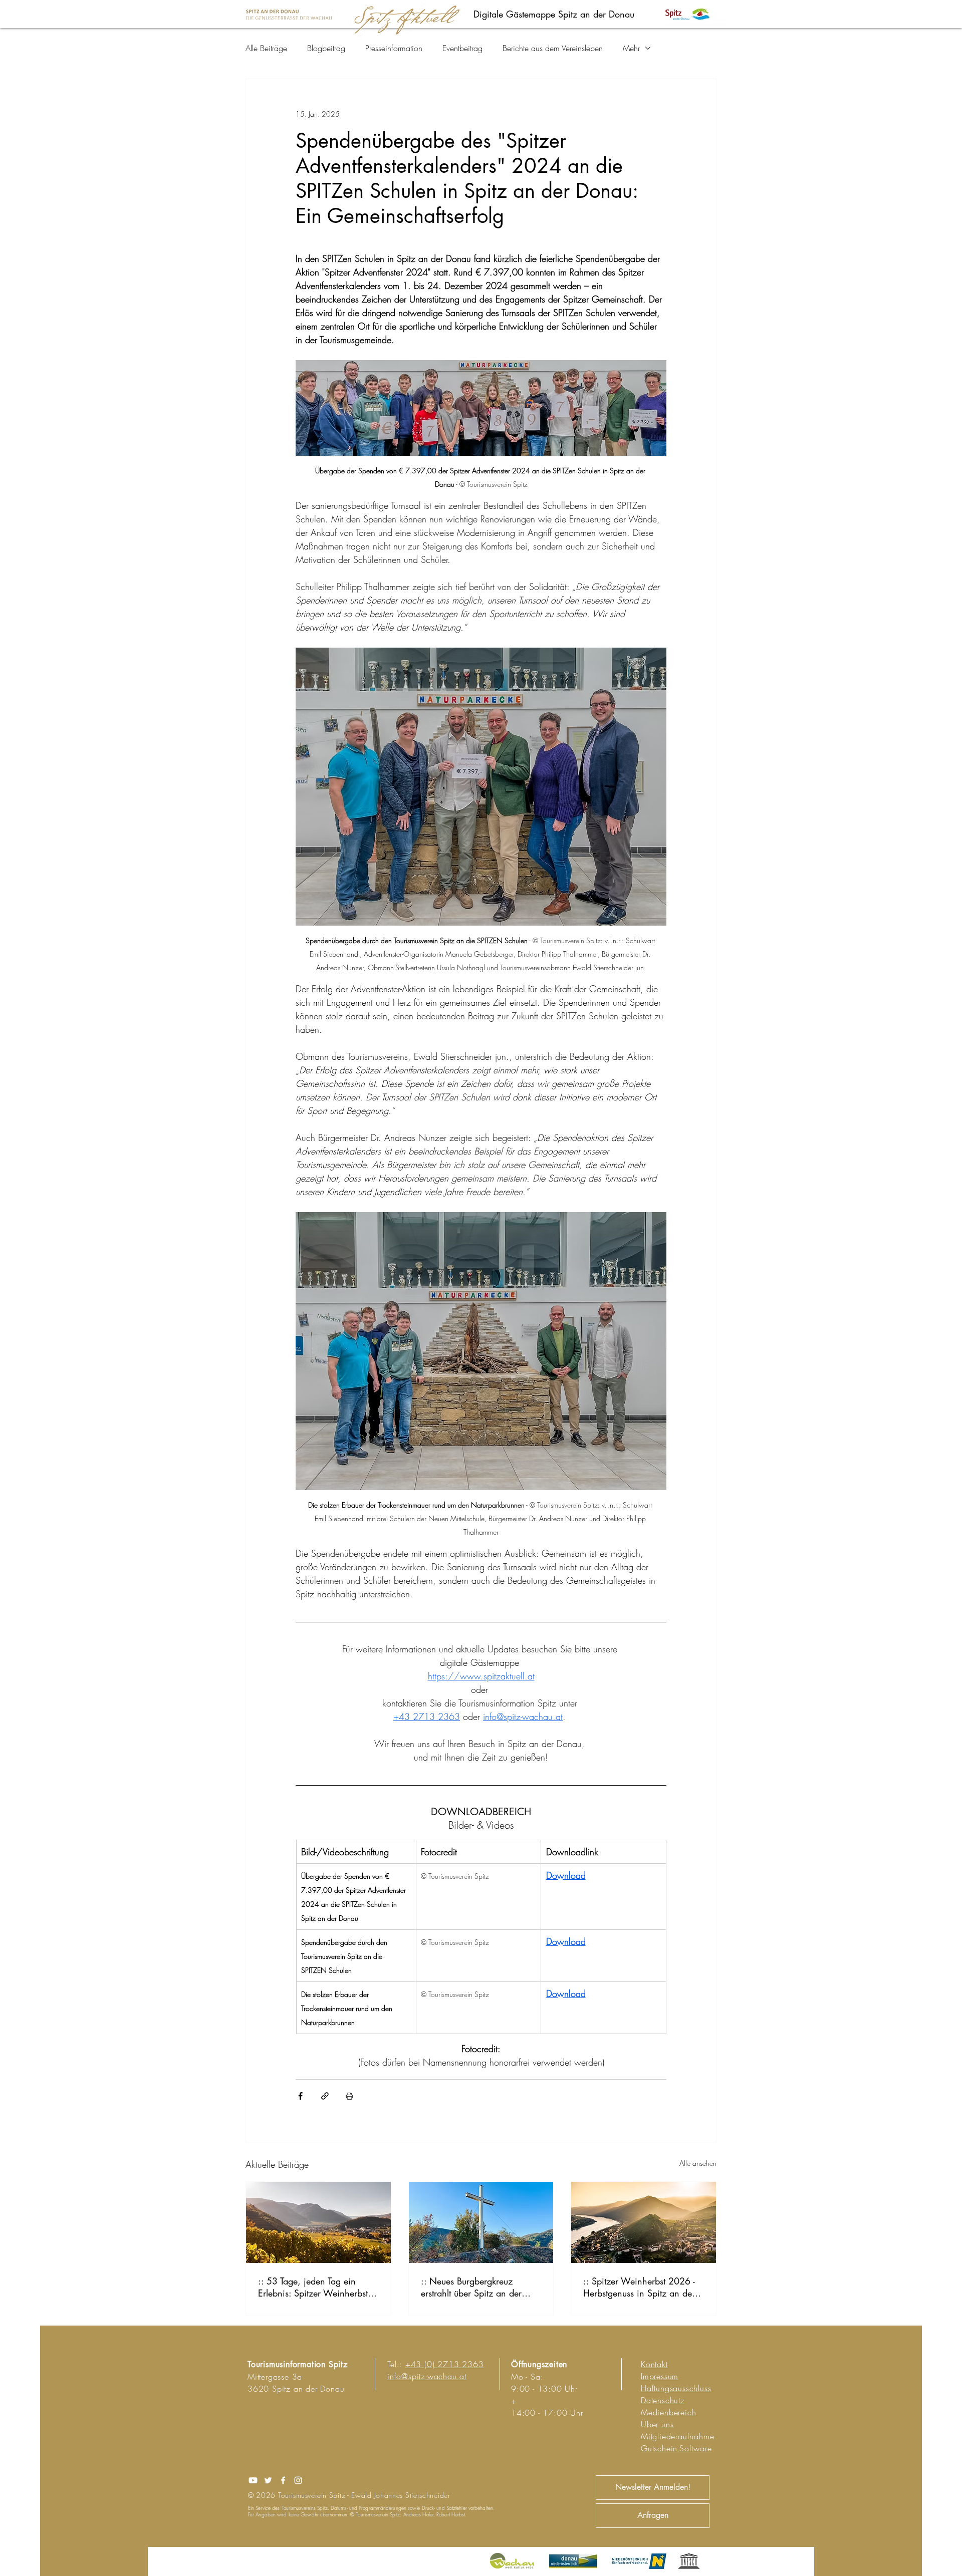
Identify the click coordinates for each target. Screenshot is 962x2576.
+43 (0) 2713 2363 (445, 2364)
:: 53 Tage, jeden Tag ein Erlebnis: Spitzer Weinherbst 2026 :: (313, 2287)
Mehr (631, 48)
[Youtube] (253, 2480)
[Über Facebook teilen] (300, 2096)
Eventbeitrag (462, 48)
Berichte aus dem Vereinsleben (553, 48)
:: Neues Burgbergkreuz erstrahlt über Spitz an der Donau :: (471, 2287)
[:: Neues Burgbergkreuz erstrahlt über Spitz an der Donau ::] (481, 2222)
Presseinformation (394, 48)
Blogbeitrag (326, 48)
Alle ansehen (698, 2163)
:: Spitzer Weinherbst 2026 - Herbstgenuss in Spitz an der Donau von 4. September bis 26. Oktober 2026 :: (639, 2287)
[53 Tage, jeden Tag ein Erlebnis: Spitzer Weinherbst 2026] (318, 2222)
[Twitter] (268, 2480)
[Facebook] (283, 2480)
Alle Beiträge (266, 48)
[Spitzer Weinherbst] (644, 2222)
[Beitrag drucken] (349, 2096)
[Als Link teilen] (325, 2096)
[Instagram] (298, 2480)
